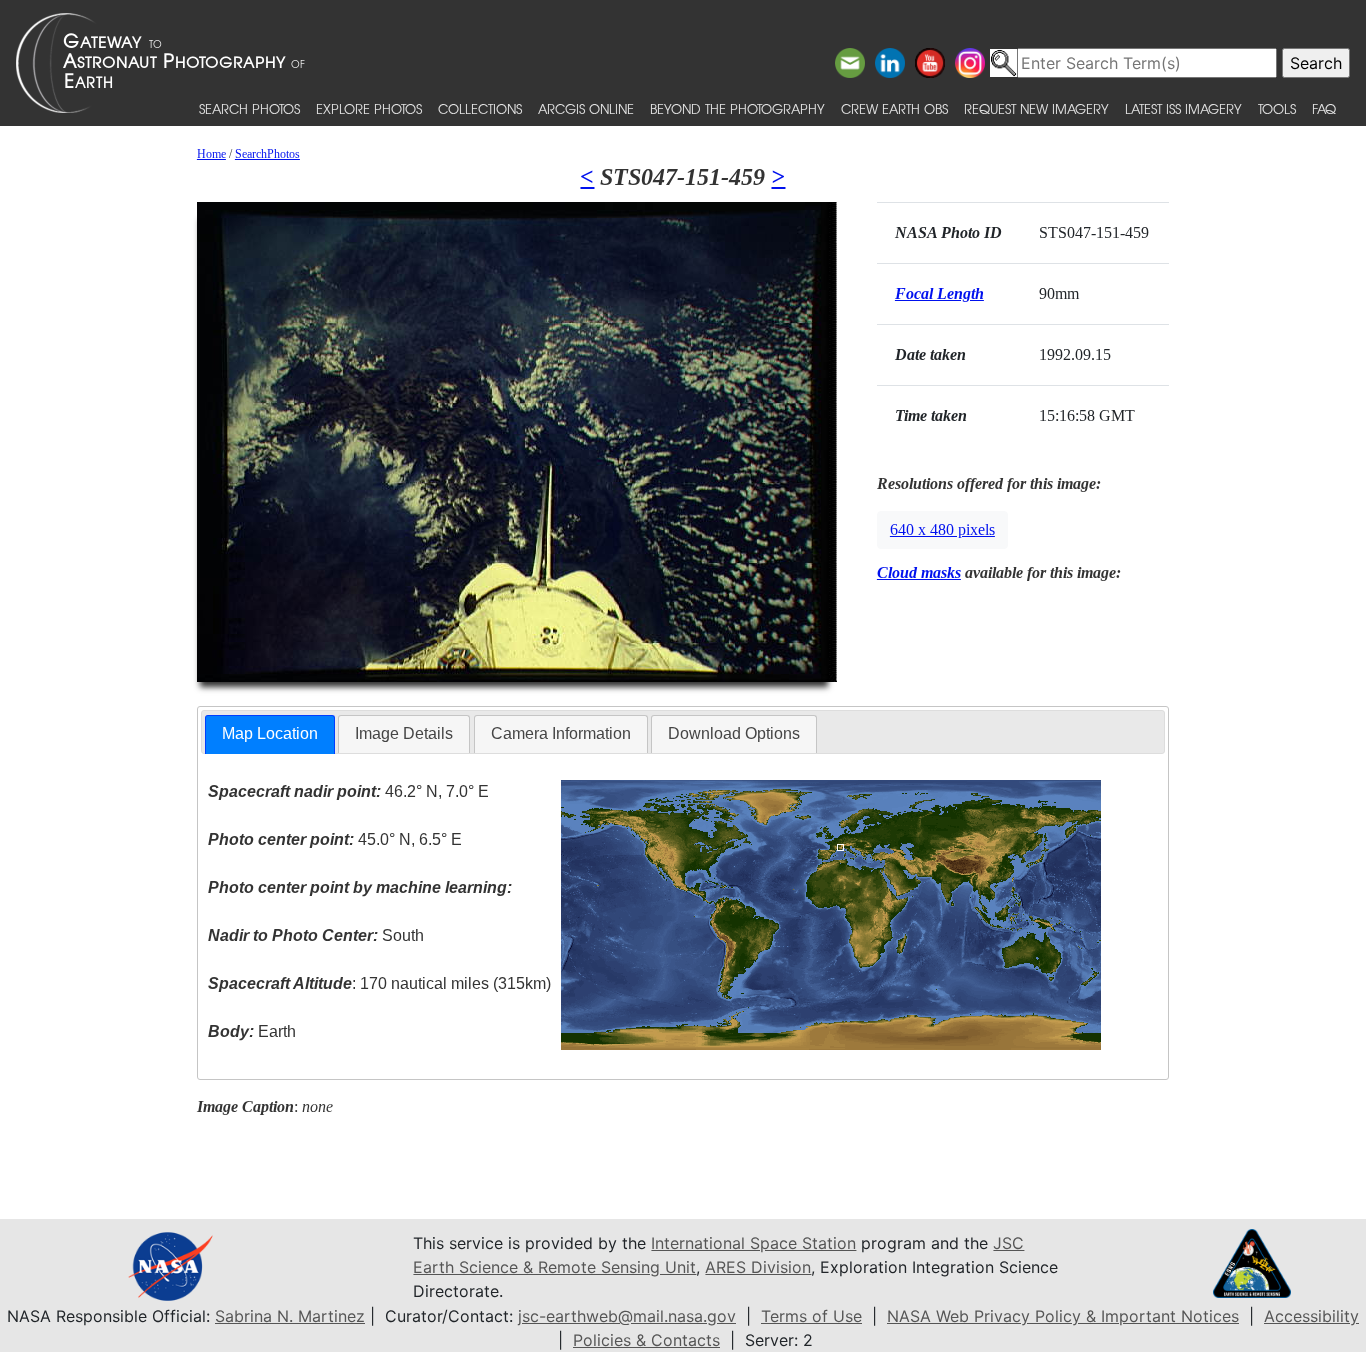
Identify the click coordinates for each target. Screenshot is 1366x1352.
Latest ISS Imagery (1183, 108)
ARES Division (758, 1267)
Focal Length (939, 293)
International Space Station (753, 1243)
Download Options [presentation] (734, 733)
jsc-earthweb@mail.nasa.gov (627, 1316)
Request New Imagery (1036, 108)
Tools (1277, 108)
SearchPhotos (267, 154)
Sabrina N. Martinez (290, 1316)
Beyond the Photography (737, 108)
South (316, 935)
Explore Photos (369, 108)
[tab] (270, 734)
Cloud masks (919, 572)
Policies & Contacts (646, 1340)
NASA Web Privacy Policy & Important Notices (1063, 1316)
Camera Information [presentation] (561, 733)
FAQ (1324, 108)
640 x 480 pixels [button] (942, 529)
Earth (252, 1031)
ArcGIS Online (586, 108)
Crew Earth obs (894, 108)
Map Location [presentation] (270, 733)
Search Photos (249, 108)
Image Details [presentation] (404, 733)
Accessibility (1311, 1316)
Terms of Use (811, 1316)
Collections (480, 108)
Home (211, 154)
